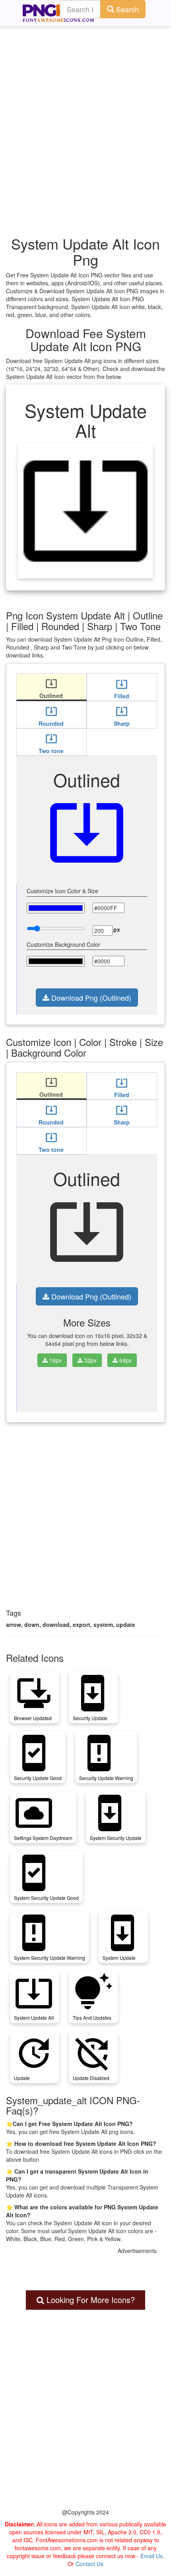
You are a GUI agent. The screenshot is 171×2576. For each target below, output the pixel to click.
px (117, 929)
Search (126, 9)
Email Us (152, 2556)
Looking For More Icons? (89, 2300)
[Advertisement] (85, 117)
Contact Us (89, 2564)
